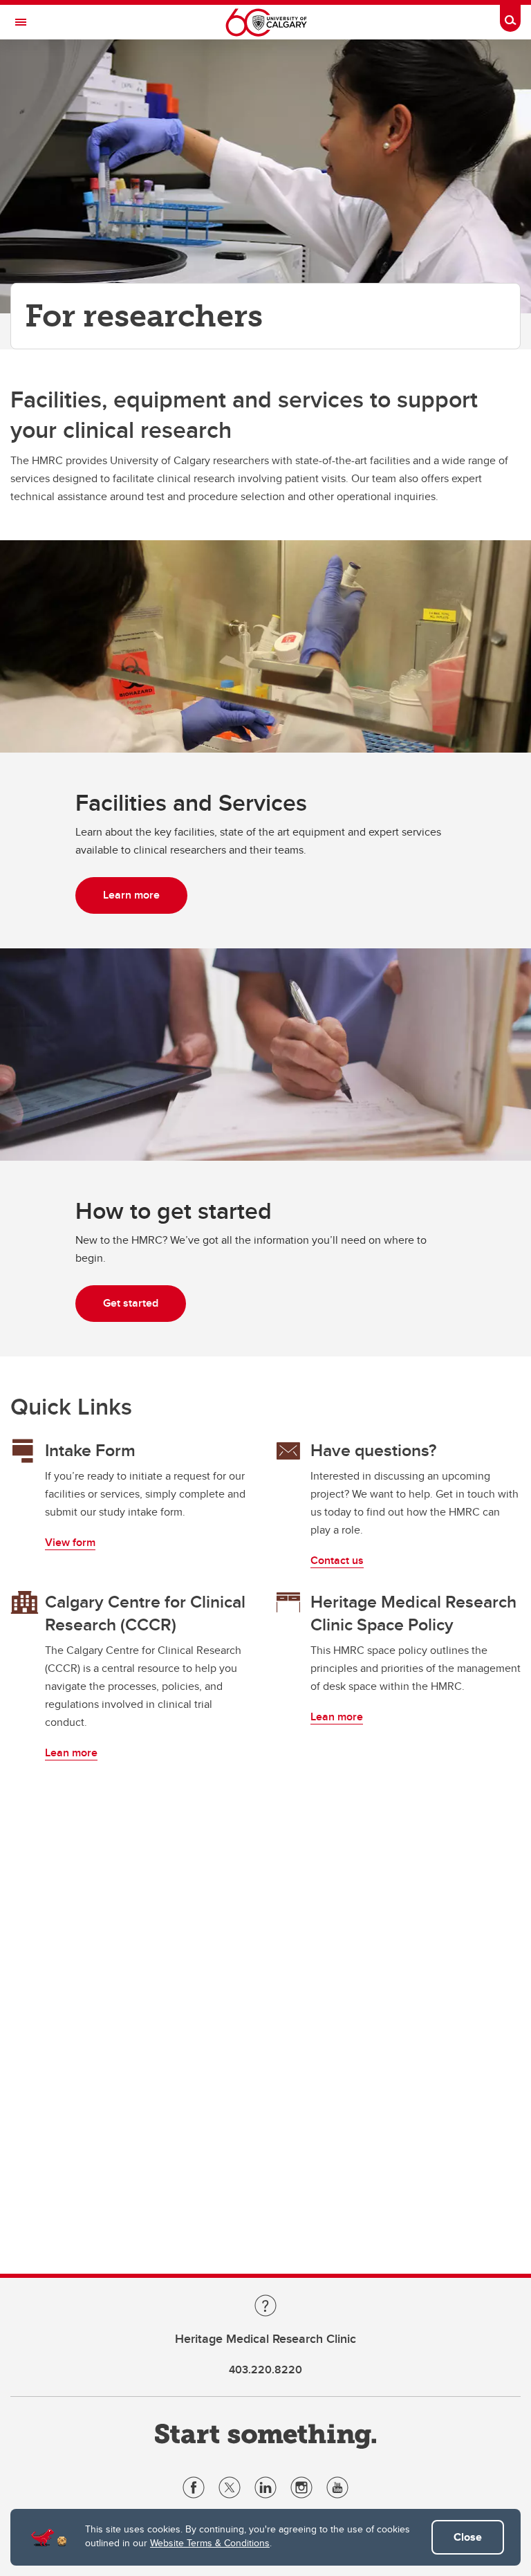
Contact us (337, 1560)
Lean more (71, 1752)
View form (70, 1542)
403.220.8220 (265, 2370)
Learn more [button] (131, 895)
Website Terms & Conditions (210, 2543)
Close (468, 2537)
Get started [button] (131, 1303)
